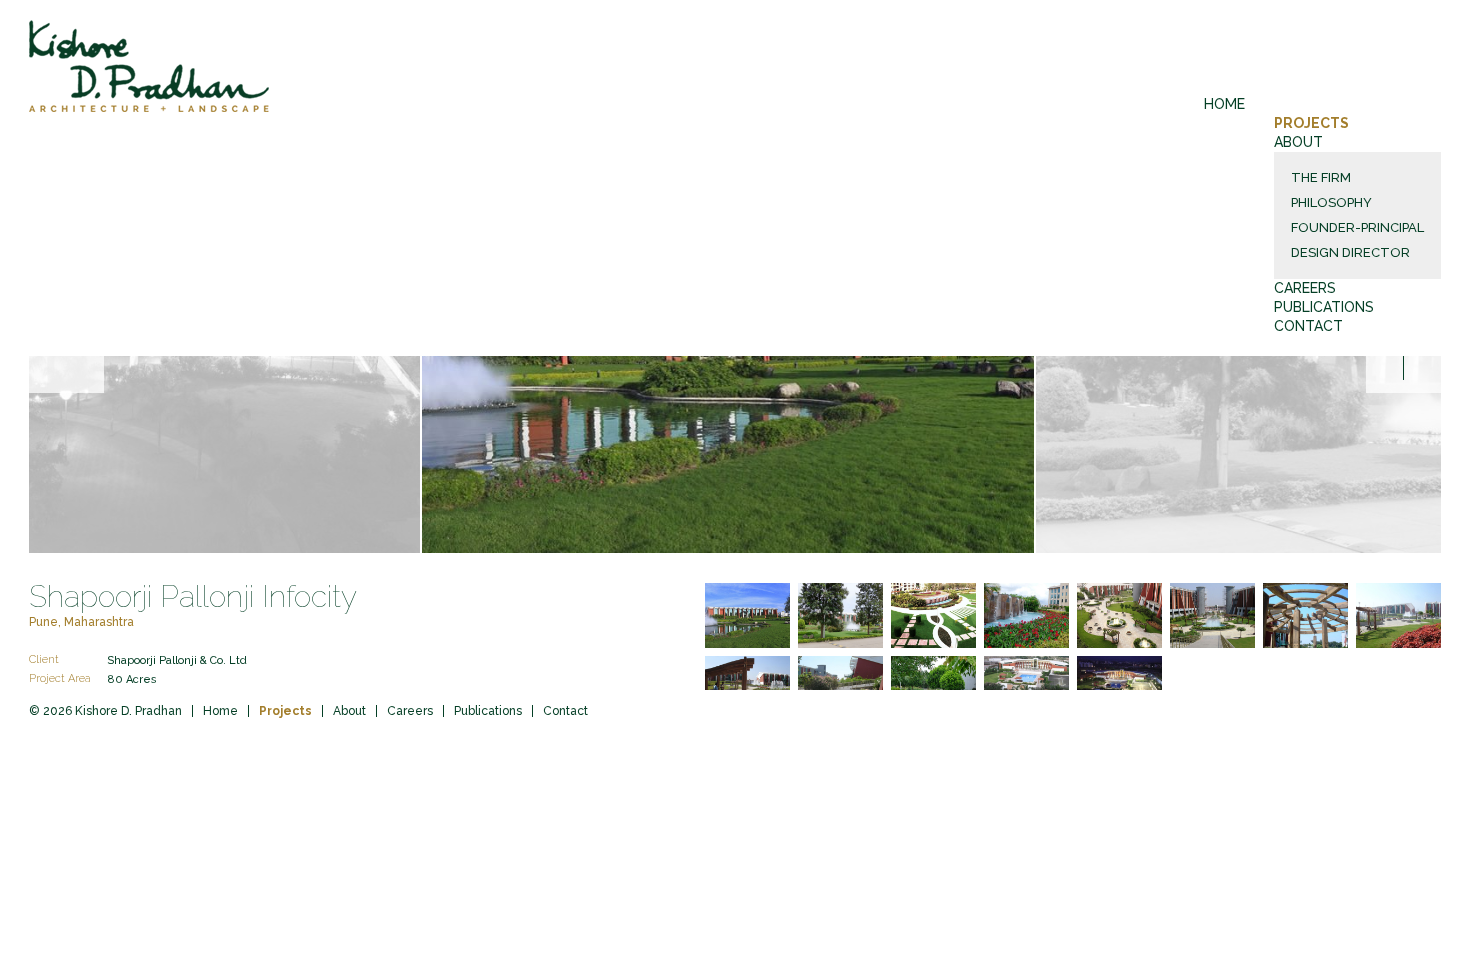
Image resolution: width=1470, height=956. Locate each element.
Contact (1308, 326)
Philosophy (1331, 202)
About (1298, 142)
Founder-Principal (1357, 227)
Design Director (1350, 252)
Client (44, 659)
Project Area (60, 678)
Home (1224, 104)
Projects (1311, 123)
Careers (1305, 288)
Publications (1324, 307)
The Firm (1321, 177)
